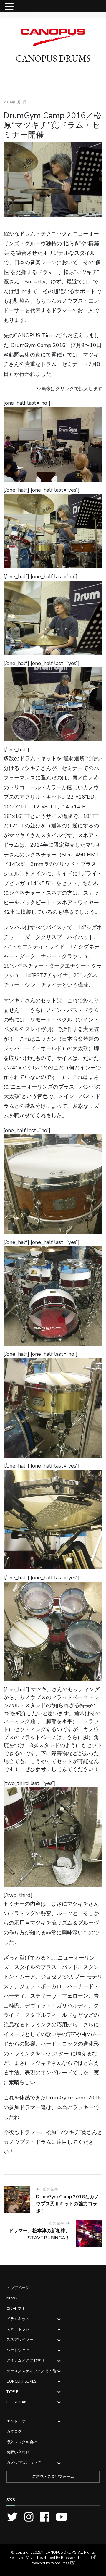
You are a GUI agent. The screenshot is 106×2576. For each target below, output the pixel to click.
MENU (24, 8)
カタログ (14, 2431)
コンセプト (16, 2308)
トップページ (18, 2288)
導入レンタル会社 (22, 2442)
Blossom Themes (76, 2558)
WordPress (60, 2563)
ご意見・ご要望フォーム (53, 2477)
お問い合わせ (18, 2452)
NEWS (12, 2298)
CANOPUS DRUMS (53, 58)
